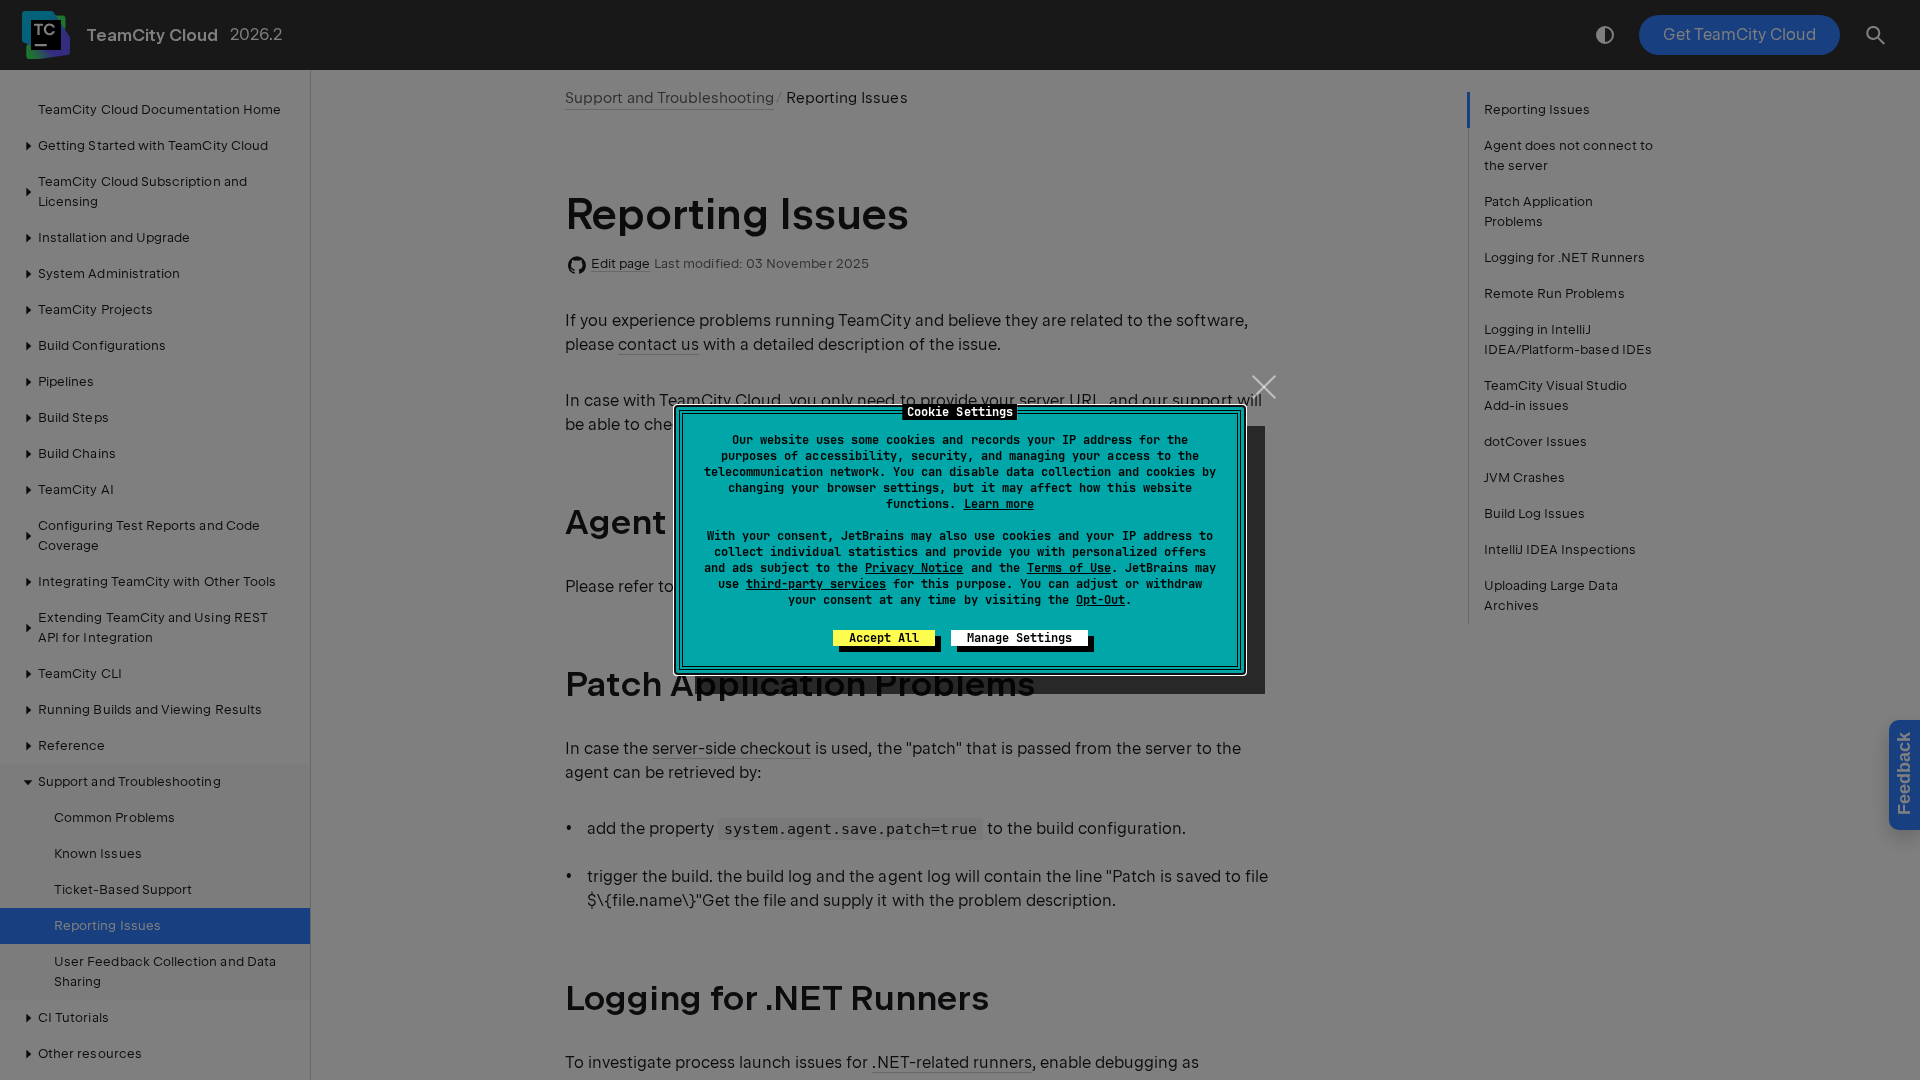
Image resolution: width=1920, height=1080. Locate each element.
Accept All (884, 638)
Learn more (999, 504)
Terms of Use (1069, 568)
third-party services (816, 584)
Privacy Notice (914, 568)
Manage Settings (1019, 638)
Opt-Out (1100, 600)
